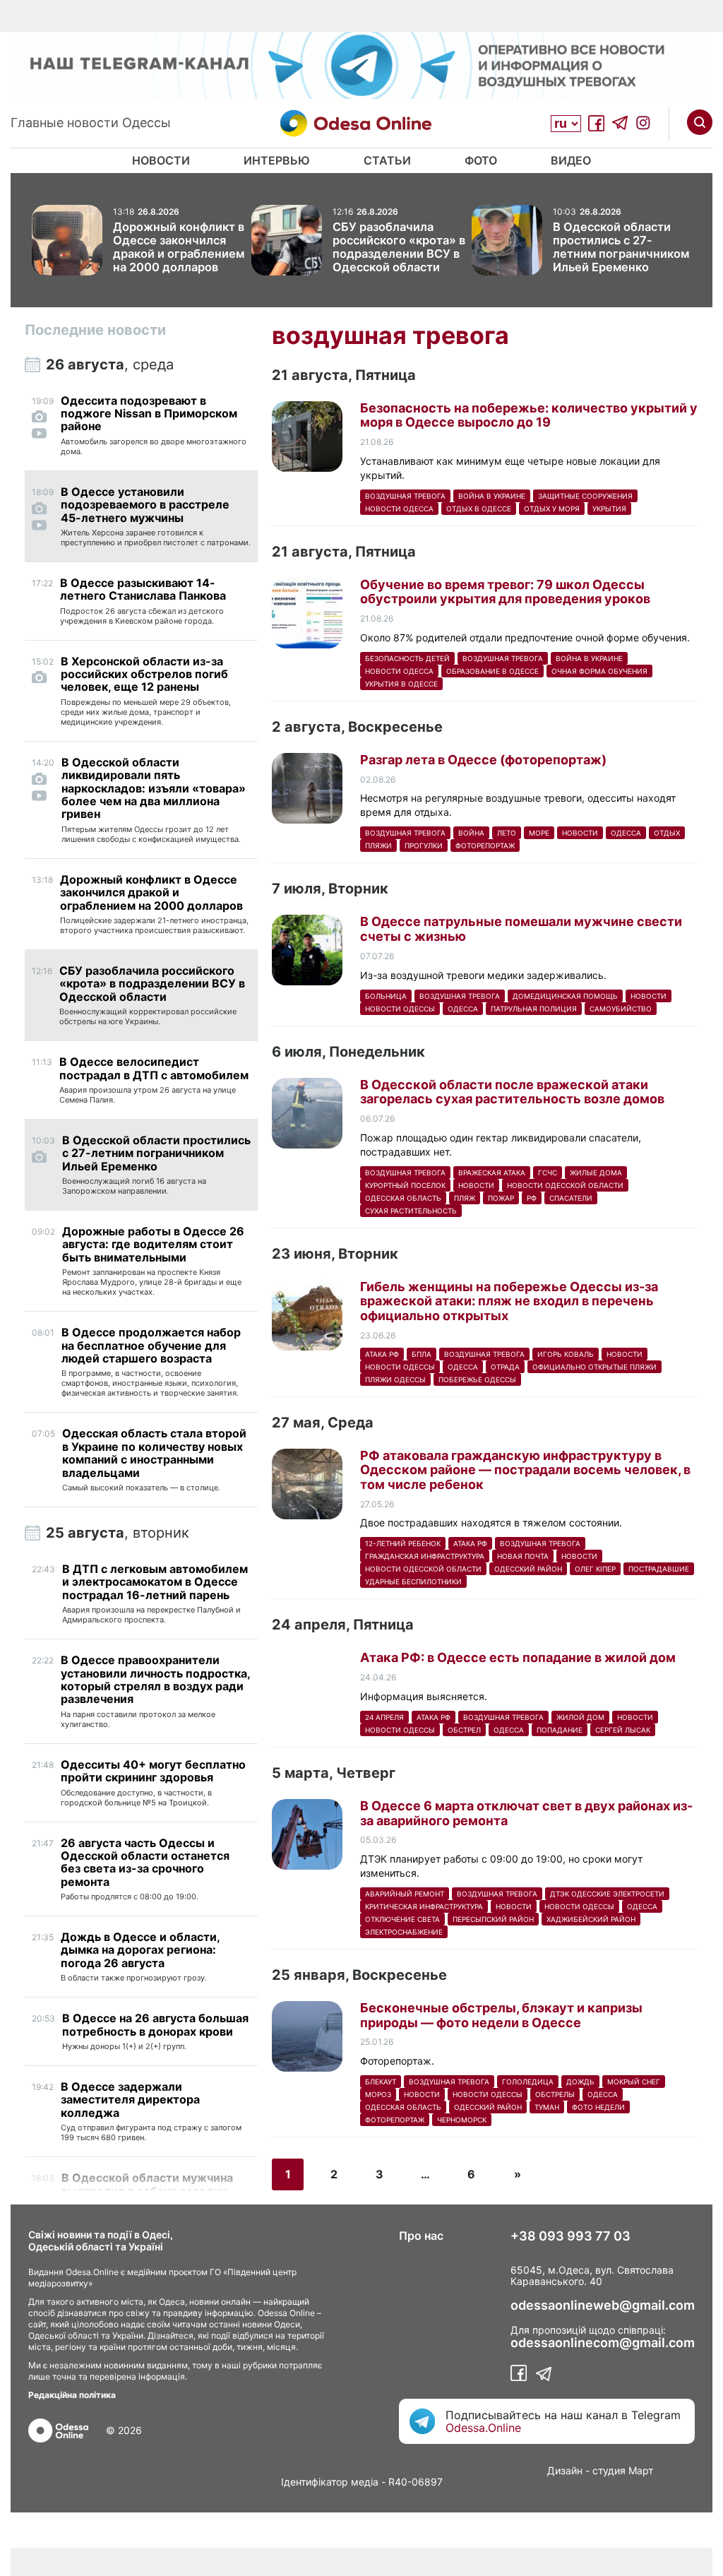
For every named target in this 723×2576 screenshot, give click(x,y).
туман (547, 2107)
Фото (481, 160)
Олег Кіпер (595, 1569)
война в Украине (492, 496)
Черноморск (462, 2120)
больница (386, 996)
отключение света (402, 1919)
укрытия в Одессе (401, 684)
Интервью (277, 160)
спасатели (571, 1198)
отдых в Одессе (479, 509)
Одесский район (528, 1569)
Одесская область (403, 1198)
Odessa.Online (483, 2428)
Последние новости (95, 330)
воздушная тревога (405, 496)
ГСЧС (548, 1173)
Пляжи (378, 845)
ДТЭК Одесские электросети (607, 1894)
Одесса (626, 833)
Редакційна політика (72, 2395)
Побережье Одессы (477, 1379)
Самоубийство (621, 1009)
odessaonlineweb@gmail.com (603, 2305)
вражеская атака (492, 1173)
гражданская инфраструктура (425, 1556)
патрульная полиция (534, 1009)
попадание (560, 1730)
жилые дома (596, 1173)
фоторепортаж (485, 845)
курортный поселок (405, 1185)
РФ (532, 1198)
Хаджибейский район (591, 1919)
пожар (501, 1198)
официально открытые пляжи (594, 1367)
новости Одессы (400, 1009)
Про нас (421, 2236)
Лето (507, 833)
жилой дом (580, 1717)
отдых (667, 833)
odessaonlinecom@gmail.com (603, 2343)
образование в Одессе (492, 671)
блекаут (381, 2082)
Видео (571, 160)
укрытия (609, 509)
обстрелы (555, 2094)
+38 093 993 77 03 (570, 2236)
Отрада (505, 1367)
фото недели (598, 2107)
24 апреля (384, 1717)
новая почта (523, 1556)
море (539, 833)
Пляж (465, 1198)
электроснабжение (404, 1932)
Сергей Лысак (623, 1730)
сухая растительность (411, 1211)
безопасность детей (407, 658)
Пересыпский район (493, 1919)
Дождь (580, 2082)
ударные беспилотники (413, 1581)
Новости (161, 160)
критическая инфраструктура (424, 1906)
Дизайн (565, 2470)
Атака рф (382, 1354)
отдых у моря (552, 509)
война (471, 833)
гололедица (528, 2082)
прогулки (424, 845)
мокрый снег (634, 2082)
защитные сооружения (585, 496)
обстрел (464, 1730)
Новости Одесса (399, 509)
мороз (378, 2094)
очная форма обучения (599, 671)
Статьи (387, 160)
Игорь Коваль (566, 1354)
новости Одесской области (565, 1185)
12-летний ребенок (403, 1543)
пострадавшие (659, 1569)
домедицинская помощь (565, 996)
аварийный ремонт (405, 1894)
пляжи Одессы (395, 1379)
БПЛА (422, 1354)
